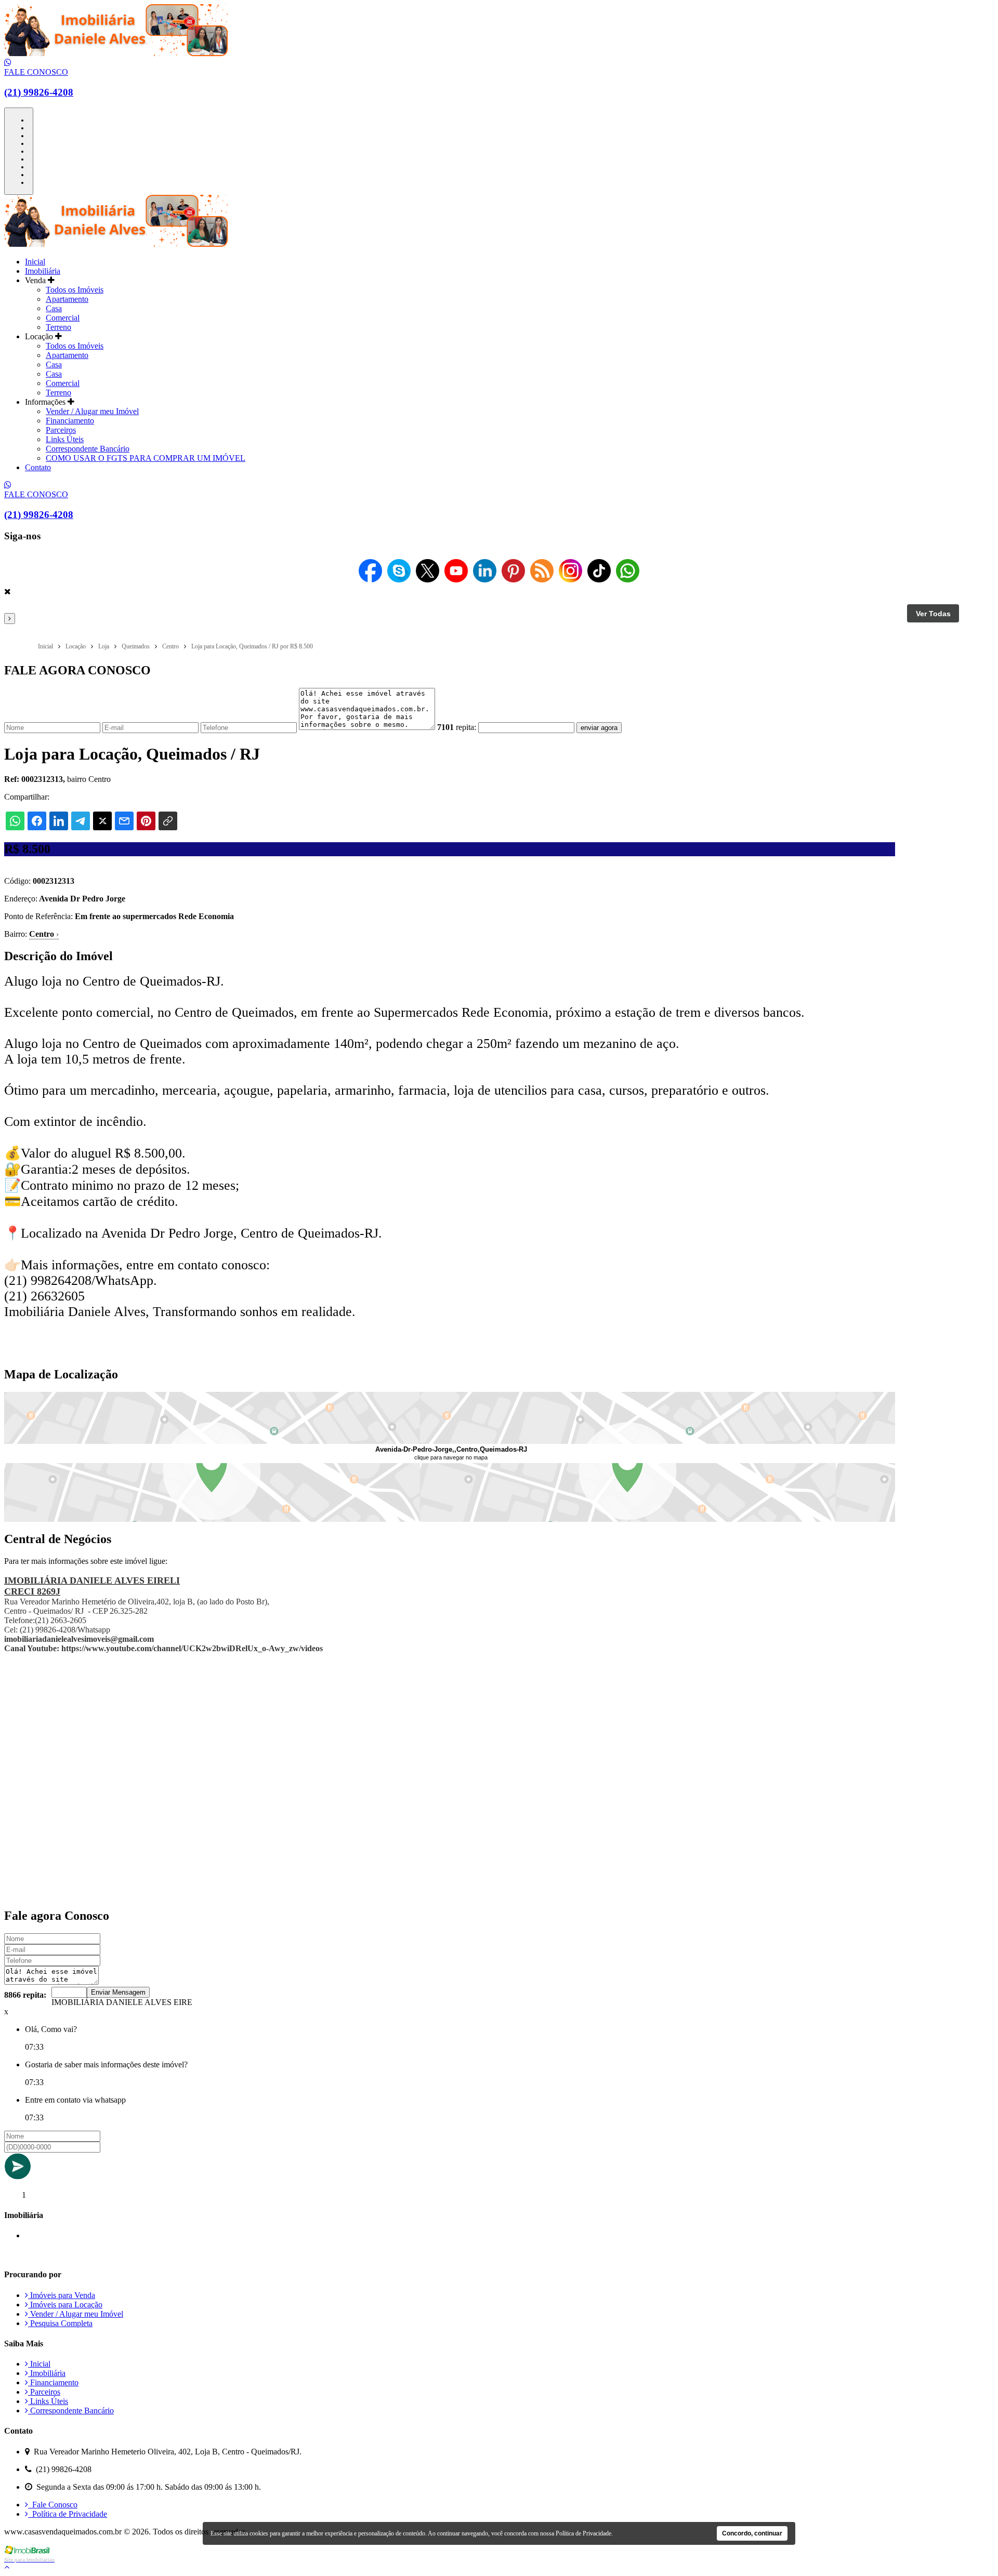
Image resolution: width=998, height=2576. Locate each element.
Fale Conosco (53, 2505)
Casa (54, 308)
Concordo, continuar (752, 2533)
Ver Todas (933, 614)
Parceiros (61, 430)
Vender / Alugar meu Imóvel (92, 411)
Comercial (63, 318)
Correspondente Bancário (88, 449)
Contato (38, 467)
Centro (44, 934)
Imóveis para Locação (65, 2305)
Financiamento (70, 421)
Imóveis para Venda (62, 2295)
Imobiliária (43, 271)
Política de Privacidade (68, 2514)
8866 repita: (25, 1995)
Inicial (35, 262)
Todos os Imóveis (75, 290)
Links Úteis (65, 439)
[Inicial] (116, 53)
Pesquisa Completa (60, 2323)
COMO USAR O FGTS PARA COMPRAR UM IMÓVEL (146, 458)
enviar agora (599, 728)
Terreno (58, 327)
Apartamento (67, 299)
